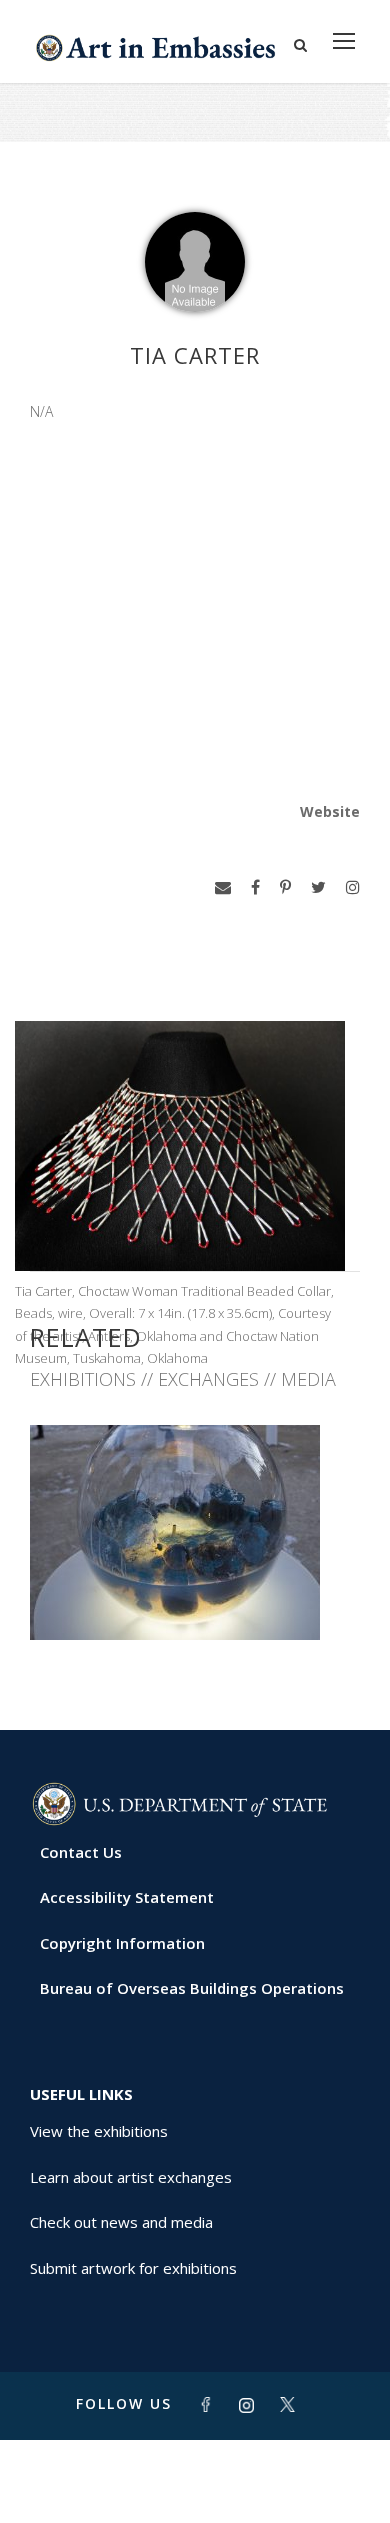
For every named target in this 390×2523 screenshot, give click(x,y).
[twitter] (318, 887)
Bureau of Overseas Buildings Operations (192, 1988)
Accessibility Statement (127, 1897)
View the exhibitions (99, 2131)
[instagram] (353, 887)
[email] (223, 887)
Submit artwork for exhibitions (133, 2268)
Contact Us (81, 1852)
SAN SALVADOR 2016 (195, 1595)
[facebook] (255, 887)
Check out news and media (121, 2222)
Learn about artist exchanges (131, 2177)
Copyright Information (122, 1943)
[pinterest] (285, 887)
